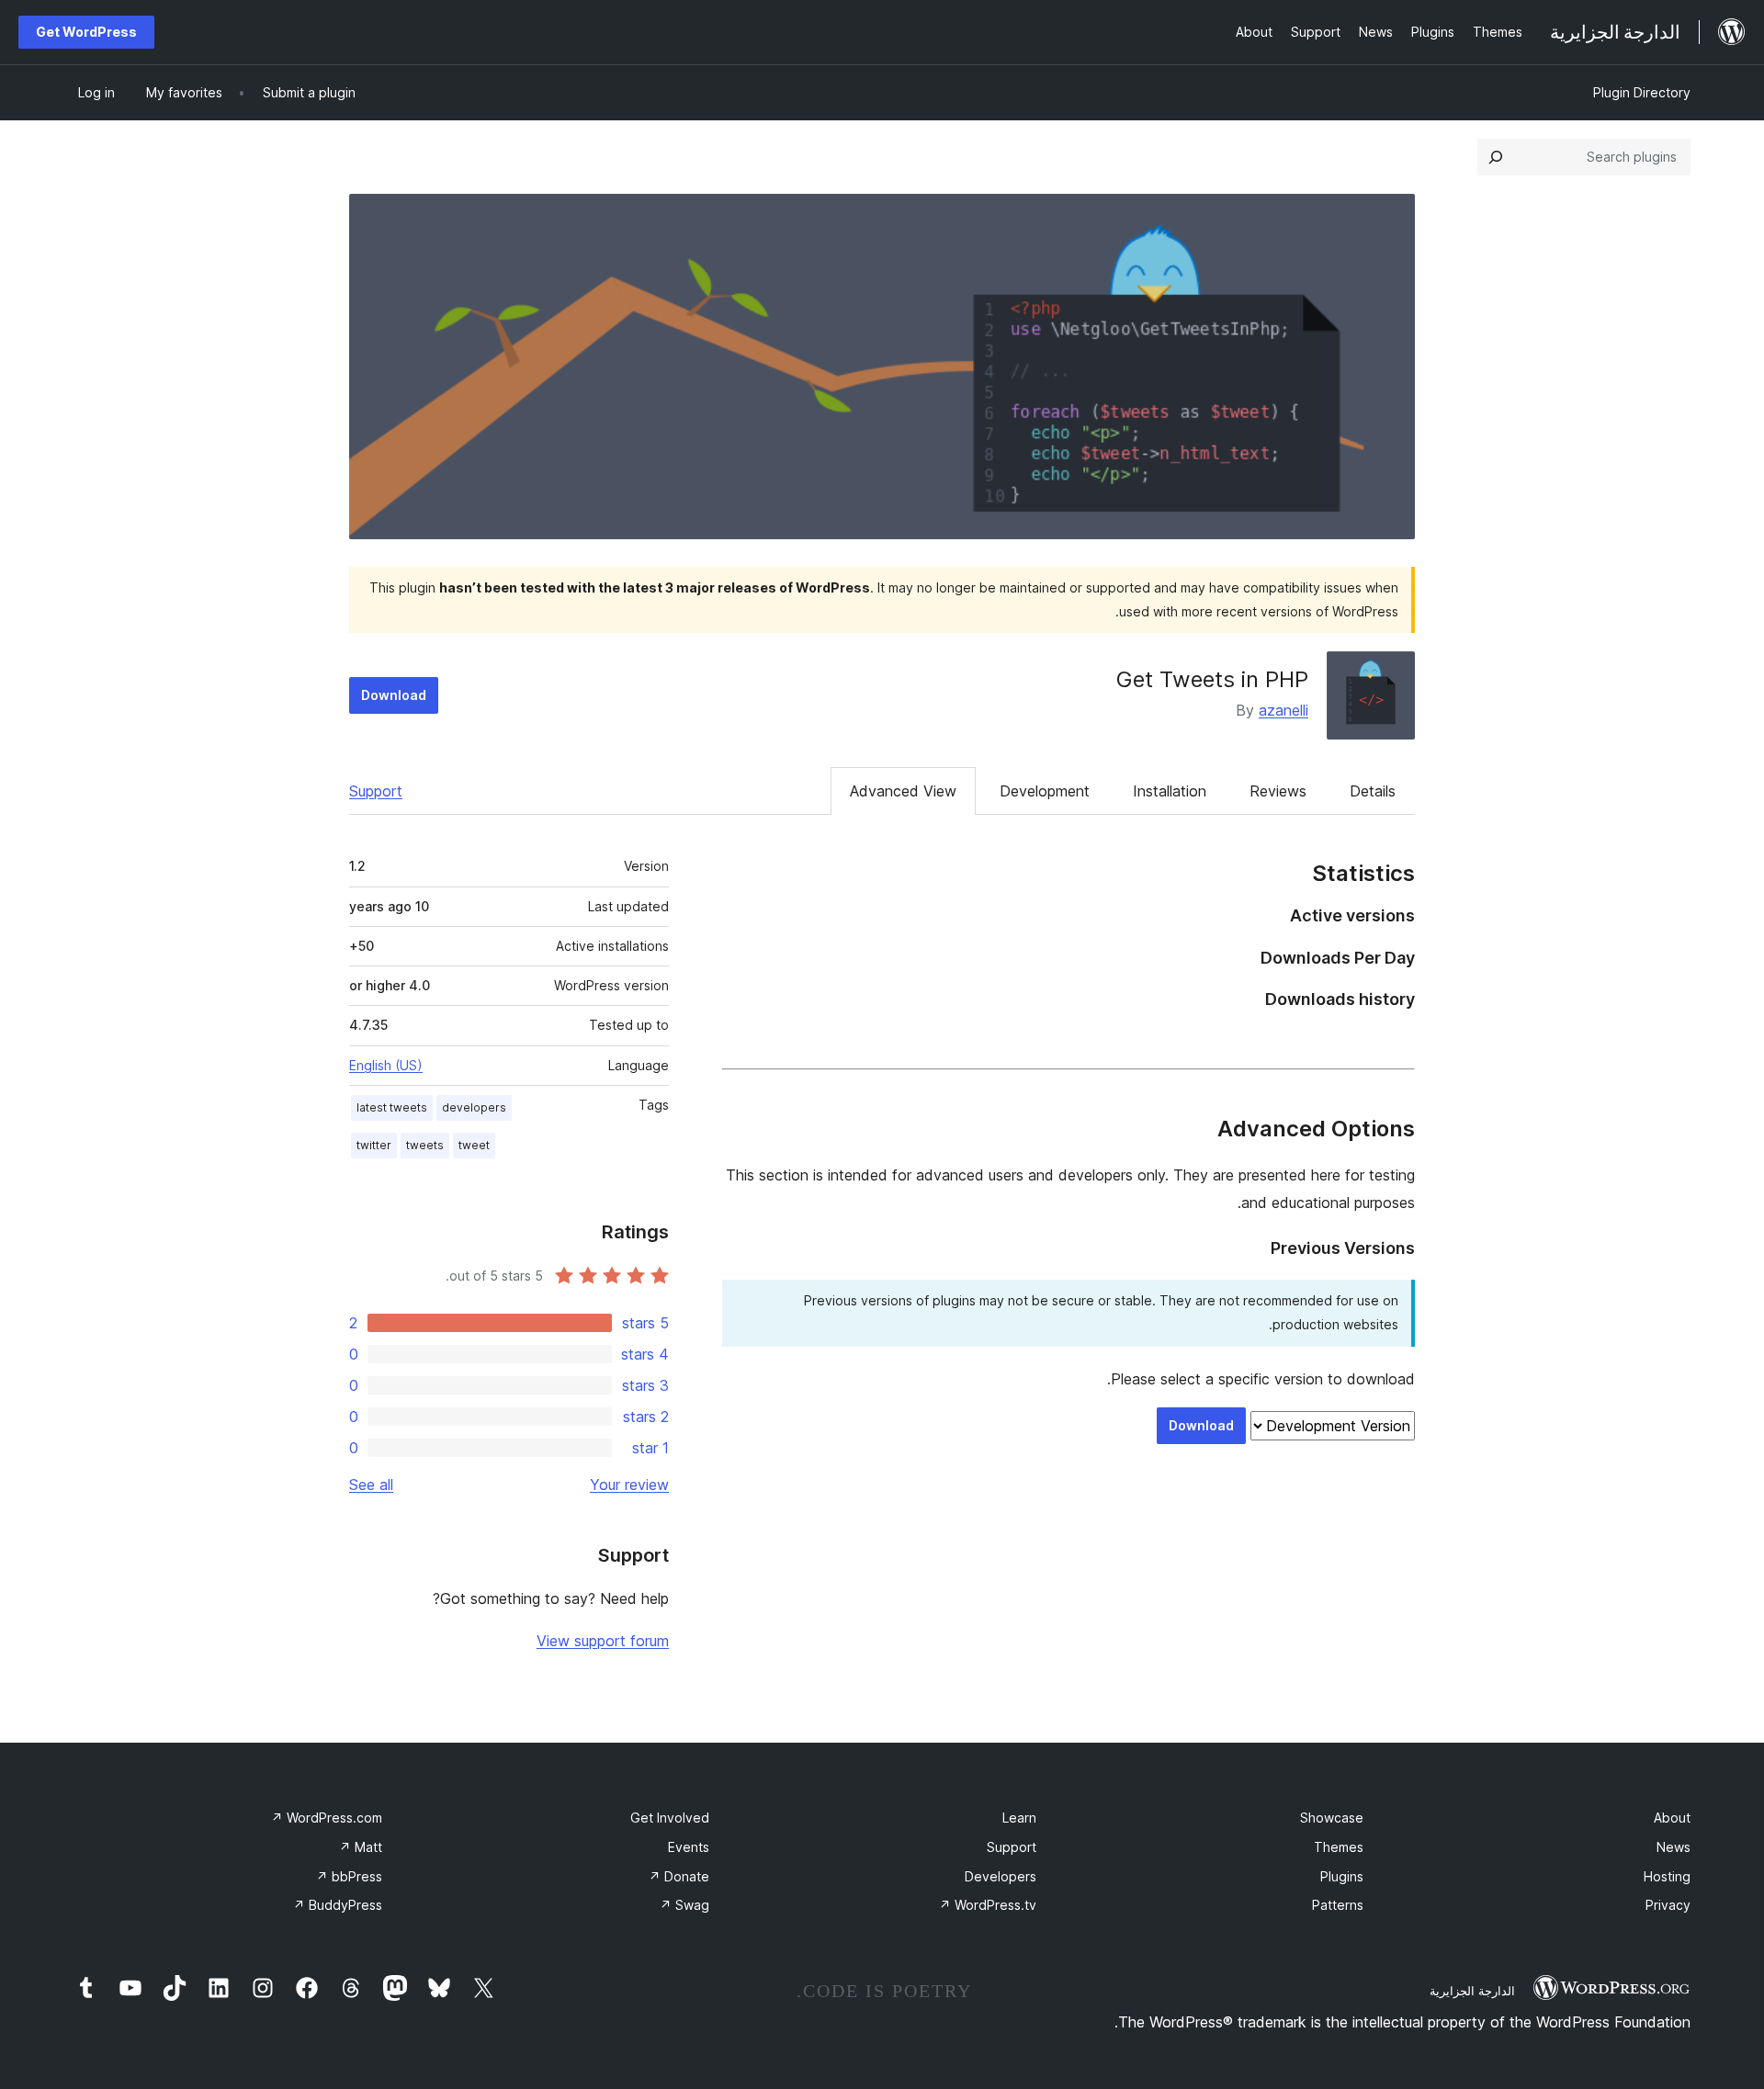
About (1672, 1818)
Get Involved (670, 1818)
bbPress (349, 1876)
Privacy (1668, 1905)
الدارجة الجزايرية (1472, 1991)
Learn (1019, 1818)
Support (376, 791)
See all (371, 1485)
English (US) (386, 1065)
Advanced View (903, 791)
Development (1045, 791)
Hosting (1667, 1876)
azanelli (1283, 710)
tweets (425, 1145)
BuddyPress (338, 1905)
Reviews (1278, 791)
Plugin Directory (1642, 92)
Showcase (1332, 1818)
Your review (629, 1485)
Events (689, 1847)
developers (474, 1107)
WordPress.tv (988, 1905)
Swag (684, 1905)
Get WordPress (86, 32)
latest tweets (392, 1107)
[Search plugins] (1496, 157)
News (1674, 1847)
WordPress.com (327, 1818)
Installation (1170, 791)
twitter (374, 1145)
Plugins (1342, 1876)
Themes (1339, 1847)
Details (1373, 791)
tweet (474, 1145)
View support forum (603, 1641)
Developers (1001, 1876)
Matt (361, 1847)
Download (394, 695)
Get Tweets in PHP (1212, 679)
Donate (679, 1876)
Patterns (1338, 1905)
